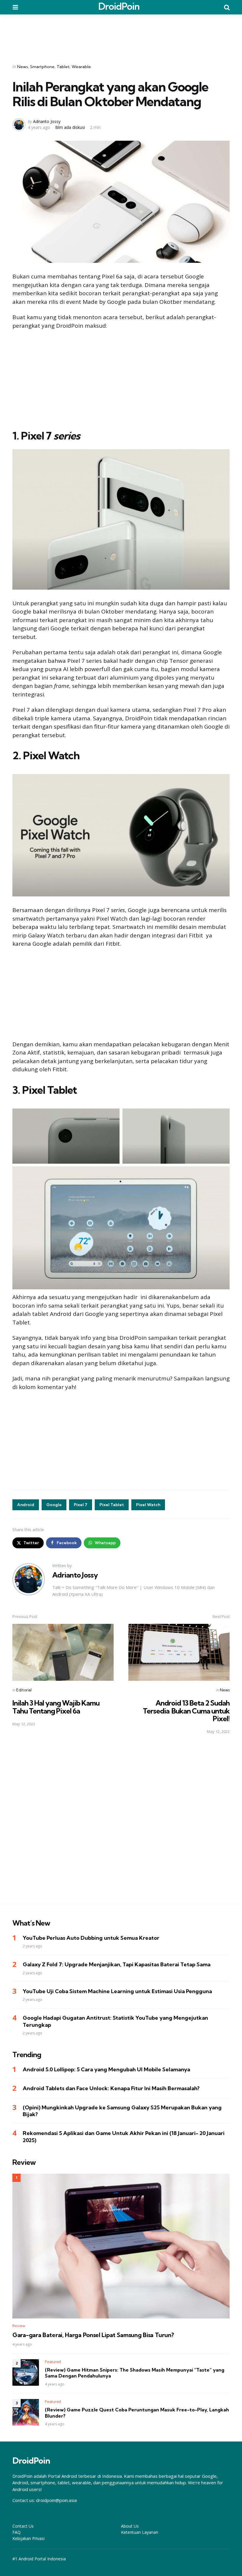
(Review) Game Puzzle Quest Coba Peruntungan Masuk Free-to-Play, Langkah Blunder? (137, 2413)
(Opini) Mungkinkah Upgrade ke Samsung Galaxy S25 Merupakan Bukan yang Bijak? (122, 2111)
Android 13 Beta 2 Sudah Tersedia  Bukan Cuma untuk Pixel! (186, 1711)
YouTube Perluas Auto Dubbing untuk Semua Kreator (91, 1938)
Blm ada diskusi (70, 127)
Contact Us (23, 2526)
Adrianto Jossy (47, 121)
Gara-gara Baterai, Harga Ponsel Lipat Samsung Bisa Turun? (93, 2335)
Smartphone (42, 67)
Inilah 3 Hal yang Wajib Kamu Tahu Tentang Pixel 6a (56, 1707)
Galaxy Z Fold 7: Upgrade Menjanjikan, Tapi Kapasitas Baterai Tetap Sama (117, 1964)
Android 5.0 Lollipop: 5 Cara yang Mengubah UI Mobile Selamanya (106, 2069)
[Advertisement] (121, 35)
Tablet (63, 67)
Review (19, 2326)
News (23, 67)
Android (26, 1505)
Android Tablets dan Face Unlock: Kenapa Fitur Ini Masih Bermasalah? (111, 2088)
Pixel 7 (81, 1505)
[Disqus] (121, 1823)
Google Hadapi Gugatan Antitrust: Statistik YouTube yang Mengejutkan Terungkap (115, 2021)
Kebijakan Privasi (28, 2538)
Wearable (81, 67)
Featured (53, 2362)
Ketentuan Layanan (140, 2532)
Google (54, 1505)
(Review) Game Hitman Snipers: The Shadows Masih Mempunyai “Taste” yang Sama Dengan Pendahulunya (135, 2373)
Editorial (24, 1690)
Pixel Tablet (112, 1505)
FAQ (17, 2532)
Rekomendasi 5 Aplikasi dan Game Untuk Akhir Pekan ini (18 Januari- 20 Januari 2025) (124, 2136)
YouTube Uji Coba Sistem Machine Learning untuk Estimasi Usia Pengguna (117, 1991)
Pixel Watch (148, 1505)
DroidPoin (119, 6)
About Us (130, 2526)
